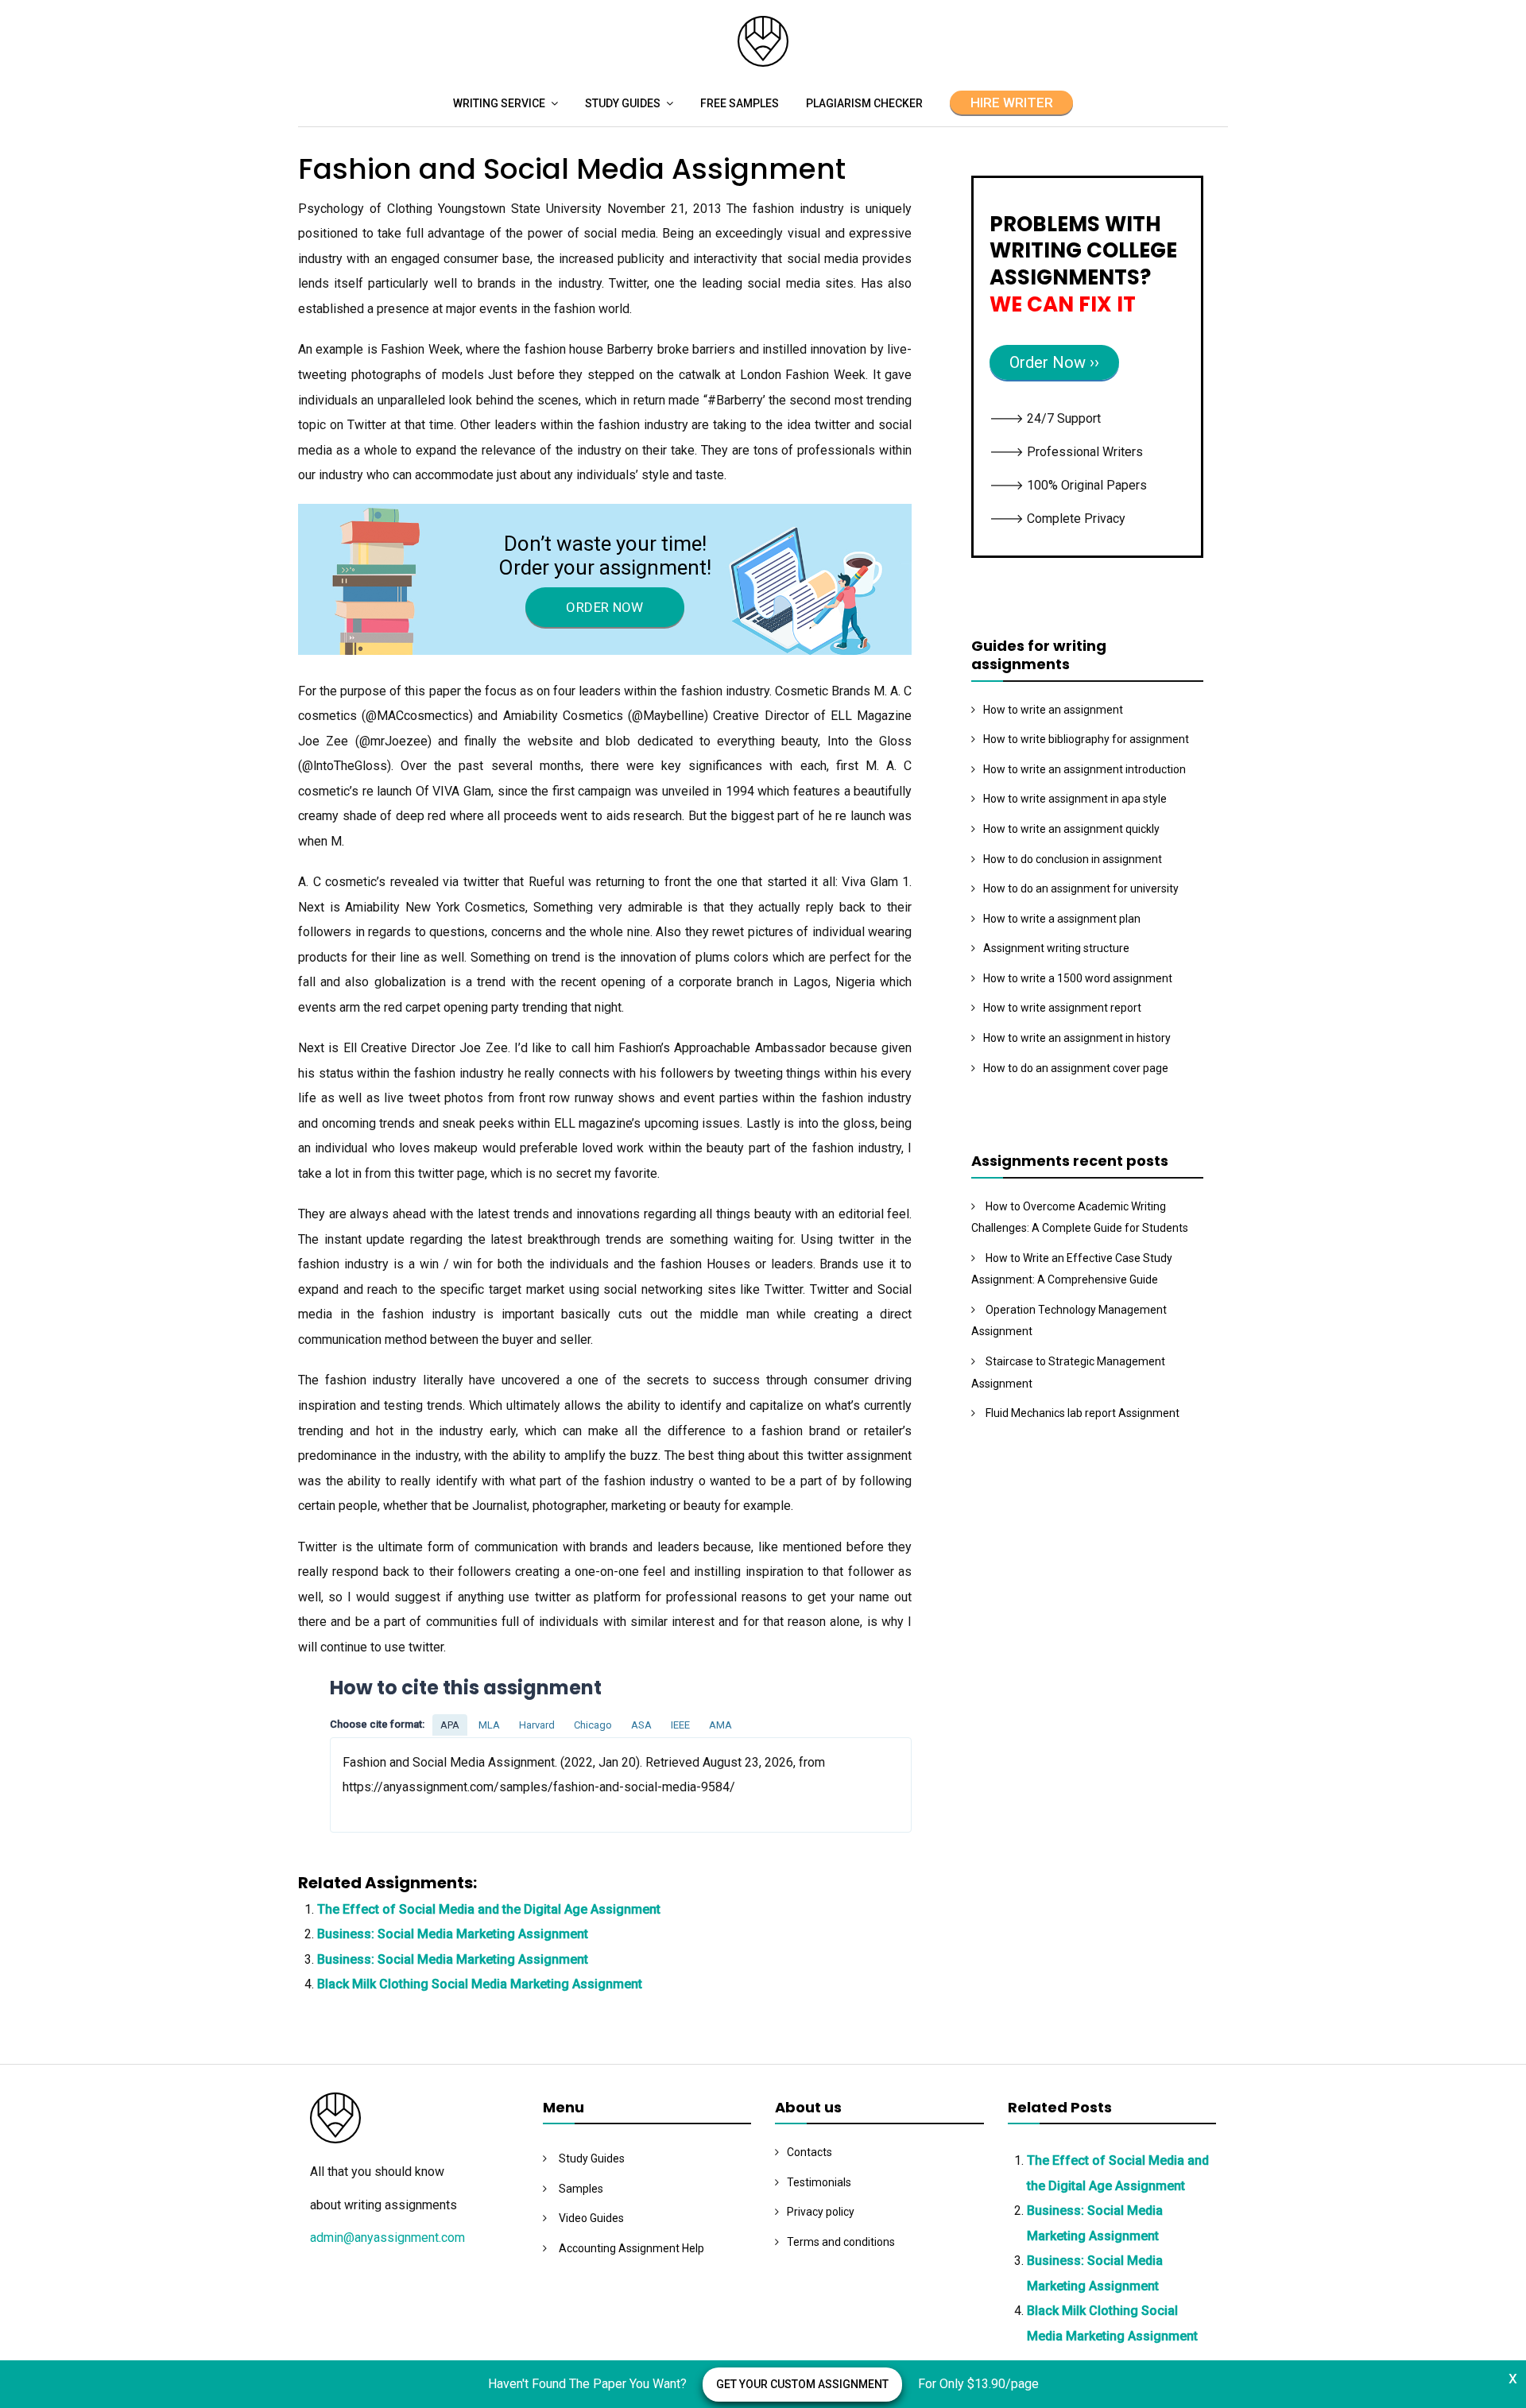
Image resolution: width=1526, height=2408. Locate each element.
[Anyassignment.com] (763, 62)
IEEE (680, 1725)
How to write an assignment (1053, 710)
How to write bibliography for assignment (1086, 739)
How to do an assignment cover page (1076, 1068)
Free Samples (740, 103)
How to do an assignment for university (1081, 888)
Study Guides (623, 103)
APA (450, 1725)
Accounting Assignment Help (631, 2248)
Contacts (809, 2152)
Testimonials (819, 2182)
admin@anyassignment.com (387, 2238)
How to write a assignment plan (1062, 919)
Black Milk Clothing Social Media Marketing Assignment (480, 1984)
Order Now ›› (1054, 362)
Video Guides (591, 2218)
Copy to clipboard (389, 1784)
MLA (489, 1725)
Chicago (593, 1725)
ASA (641, 1725)
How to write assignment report (1062, 1008)
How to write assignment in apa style (1075, 799)
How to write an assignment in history (1077, 1038)
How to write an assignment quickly (1071, 829)
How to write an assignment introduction (1084, 769)
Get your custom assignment (802, 2384)
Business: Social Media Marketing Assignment (453, 1934)
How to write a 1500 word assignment (1078, 978)
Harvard (537, 1725)
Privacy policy (821, 2212)
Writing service (499, 103)
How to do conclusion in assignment (1073, 859)
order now (604, 607)
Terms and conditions (841, 2242)
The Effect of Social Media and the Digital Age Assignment (489, 1909)
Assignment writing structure (1056, 948)
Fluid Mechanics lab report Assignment (1083, 1413)
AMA (720, 1725)
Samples (581, 2189)
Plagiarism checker (864, 103)
